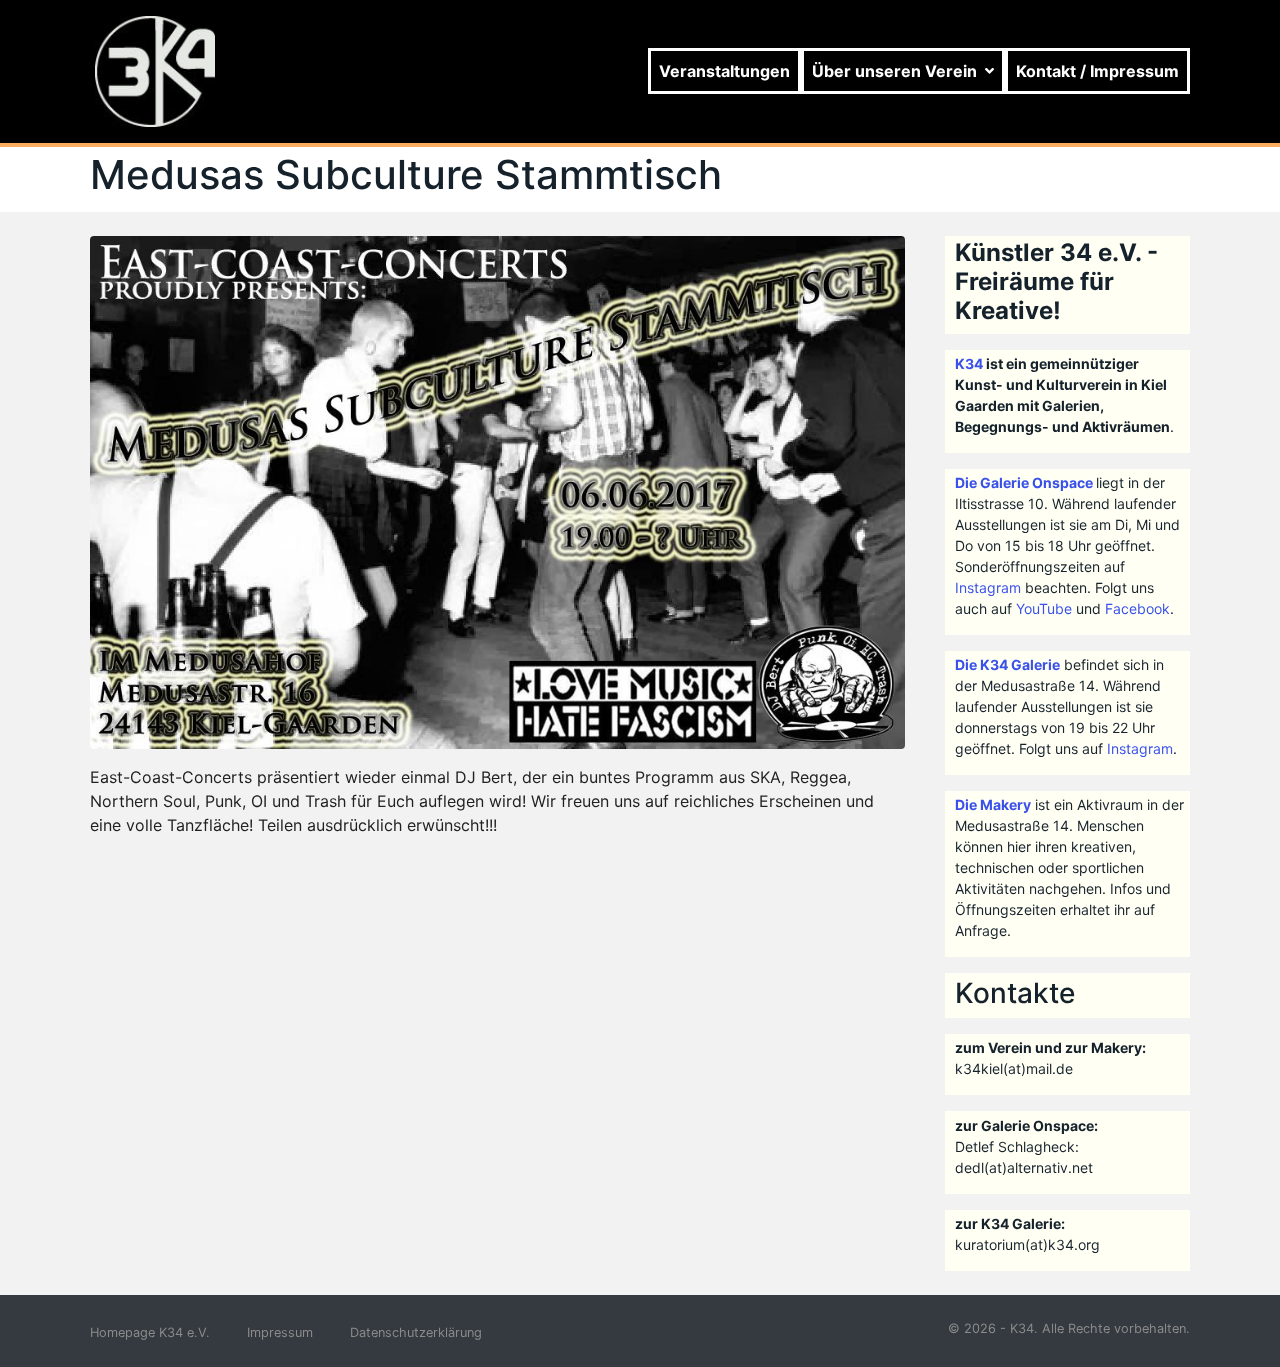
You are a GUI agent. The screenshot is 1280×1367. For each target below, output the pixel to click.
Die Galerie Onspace (1024, 482)
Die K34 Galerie (1007, 664)
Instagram (988, 587)
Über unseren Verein (894, 71)
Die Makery (993, 804)
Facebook (1137, 608)
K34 (969, 363)
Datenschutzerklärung (416, 1332)
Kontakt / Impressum (1097, 71)
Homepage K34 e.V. (150, 1332)
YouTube (1044, 608)
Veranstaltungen (724, 71)
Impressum (280, 1332)
